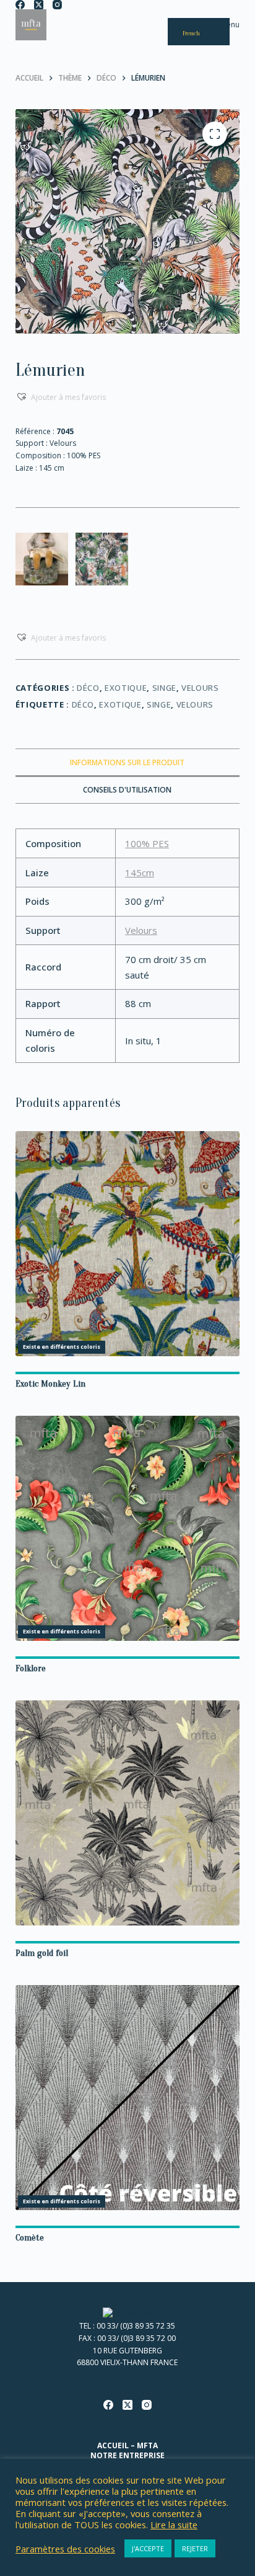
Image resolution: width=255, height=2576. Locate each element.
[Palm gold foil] (128, 1813)
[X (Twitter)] (39, 5)
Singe (164, 688)
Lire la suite (174, 2525)
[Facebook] (20, 5)
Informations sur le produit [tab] (127, 762)
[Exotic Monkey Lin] (128, 1244)
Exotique (126, 688)
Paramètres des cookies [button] (65, 2549)
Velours (200, 688)
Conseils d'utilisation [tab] (127, 790)
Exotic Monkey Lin (50, 1384)
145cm (140, 873)
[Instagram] (57, 5)
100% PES (147, 843)
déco (83, 704)
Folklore (31, 1668)
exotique (120, 704)
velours (195, 704)
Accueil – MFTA (127, 2446)
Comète (30, 2238)
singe (159, 704)
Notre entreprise (127, 2456)
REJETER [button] (195, 2548)
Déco (88, 688)
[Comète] (128, 2098)
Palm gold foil (42, 1953)
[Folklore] (128, 1528)
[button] (61, 397)
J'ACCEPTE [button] (148, 2548)
